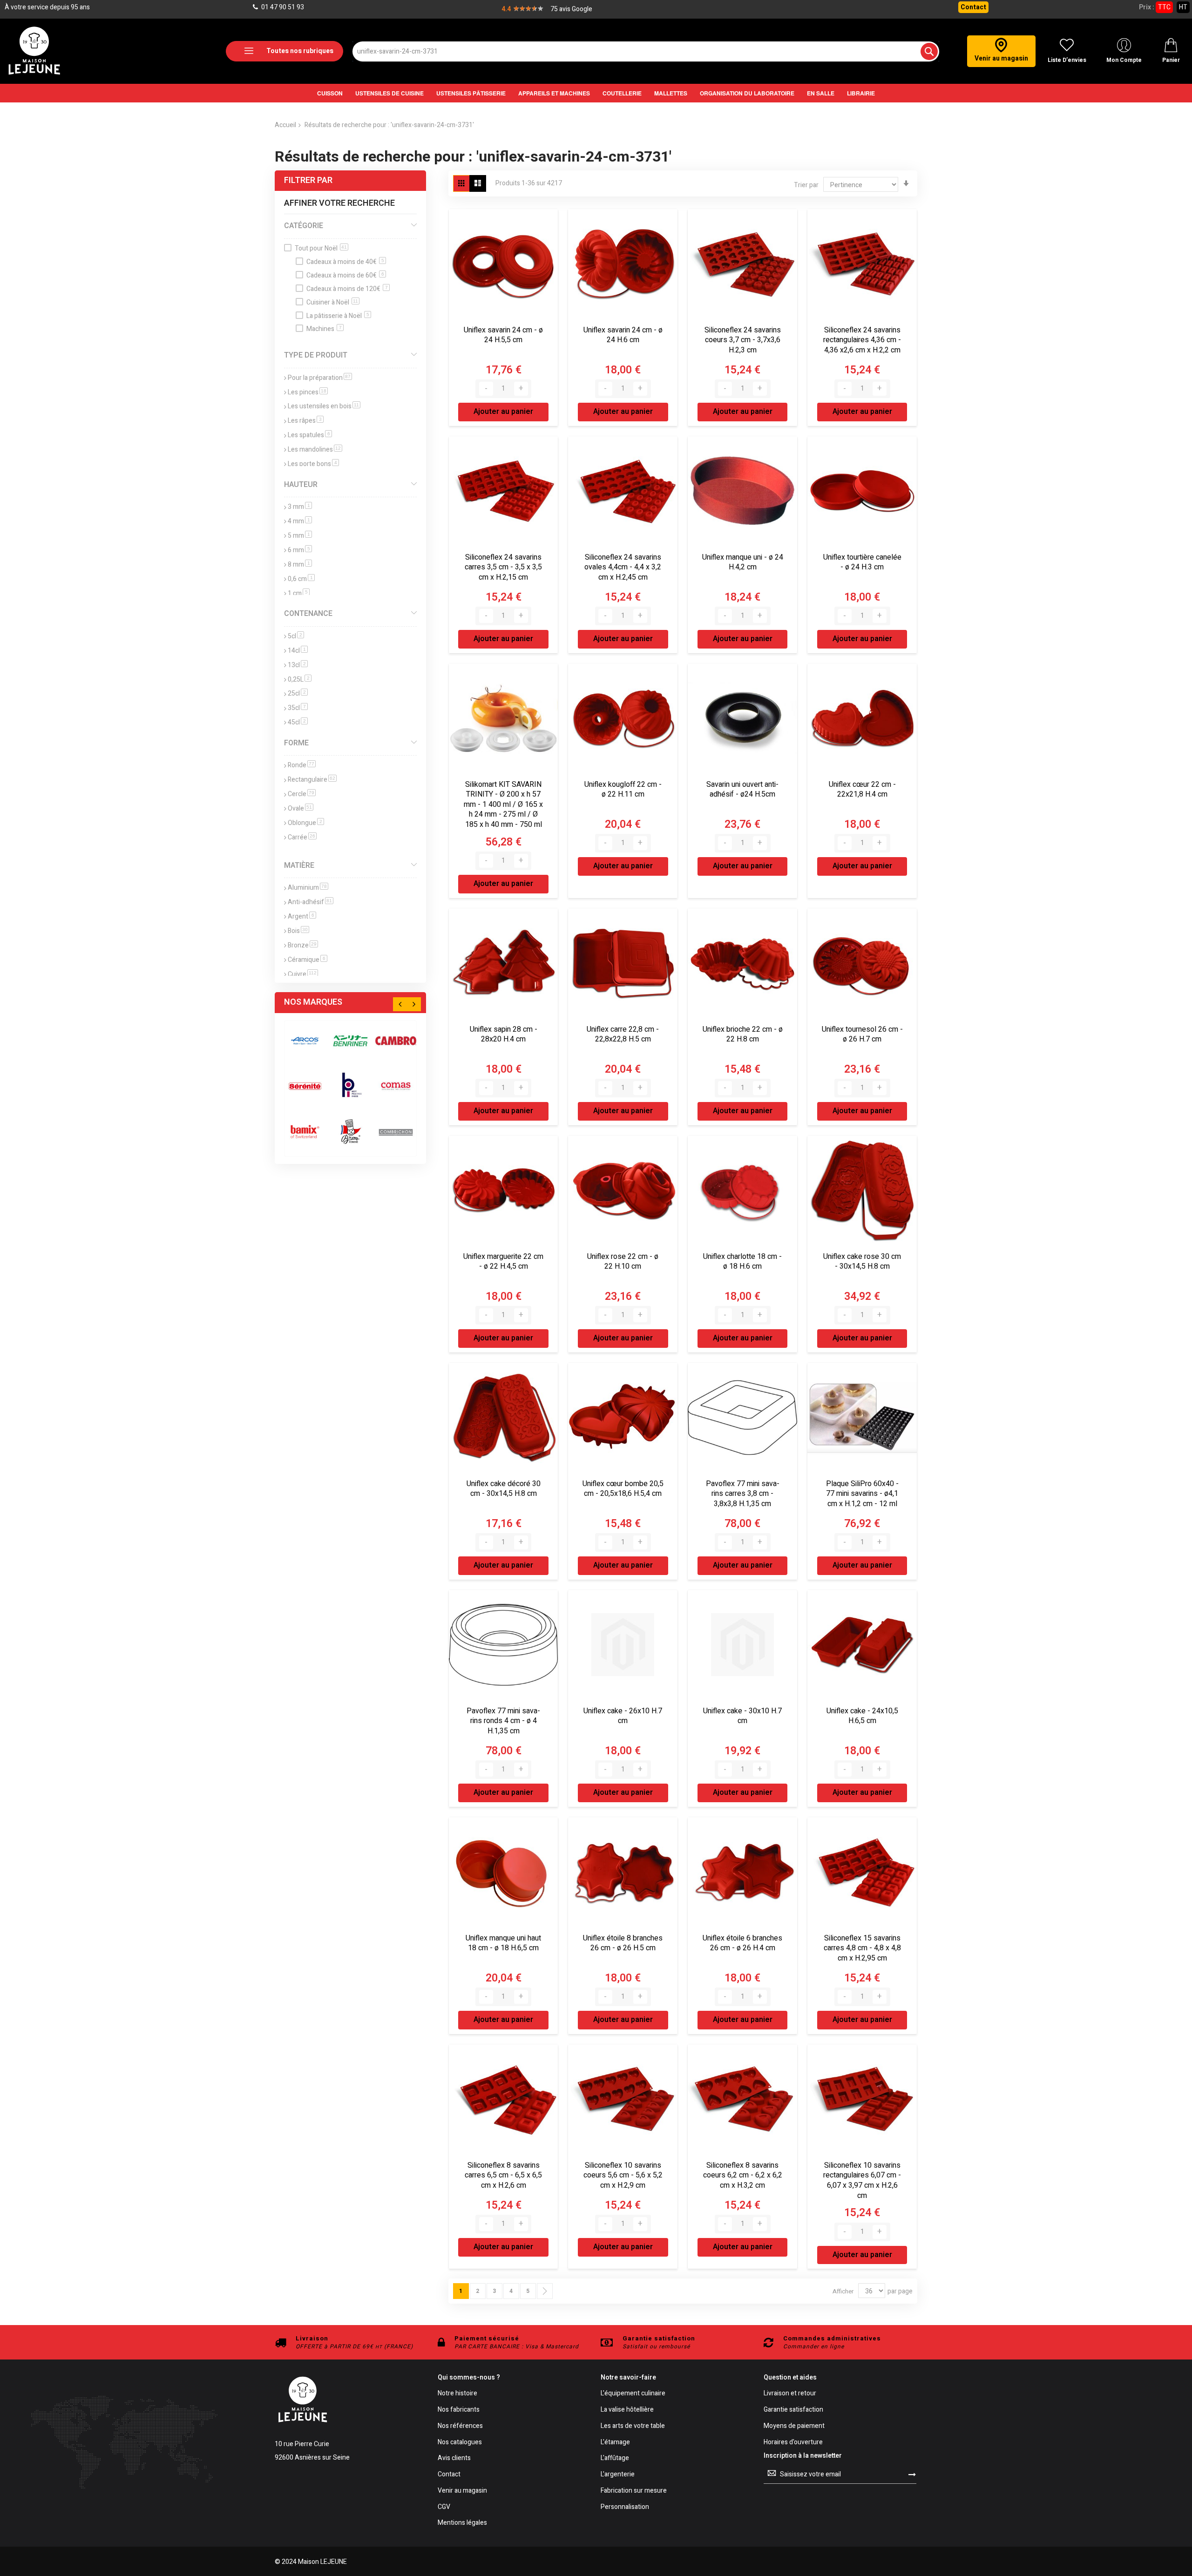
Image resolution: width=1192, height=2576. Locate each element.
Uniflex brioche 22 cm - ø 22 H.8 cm (743, 1034)
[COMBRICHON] (396, 1132)
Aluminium (308, 888)
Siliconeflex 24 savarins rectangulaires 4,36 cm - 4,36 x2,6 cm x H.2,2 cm (862, 340)
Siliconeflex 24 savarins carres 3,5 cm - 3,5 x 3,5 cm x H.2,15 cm (503, 567)
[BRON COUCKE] (351, 1132)
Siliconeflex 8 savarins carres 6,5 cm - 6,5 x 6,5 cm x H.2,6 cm (503, 2175)
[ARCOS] (305, 1041)
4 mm (300, 521)
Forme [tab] (296, 743)
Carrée (302, 837)
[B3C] (305, 1086)
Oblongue (306, 823)
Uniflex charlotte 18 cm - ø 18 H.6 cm (742, 1262)
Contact (973, 7)
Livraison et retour (790, 2394)
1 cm (299, 593)
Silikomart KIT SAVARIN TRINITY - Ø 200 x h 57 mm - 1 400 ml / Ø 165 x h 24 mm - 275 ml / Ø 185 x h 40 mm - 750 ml (503, 805)
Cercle (302, 794)
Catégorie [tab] (304, 226)
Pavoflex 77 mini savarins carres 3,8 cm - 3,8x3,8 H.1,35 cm (743, 1494)
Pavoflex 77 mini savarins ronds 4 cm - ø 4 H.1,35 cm (503, 1721)
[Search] (929, 51)
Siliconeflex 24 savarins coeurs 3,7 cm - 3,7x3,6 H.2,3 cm (743, 340)
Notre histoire (457, 2394)
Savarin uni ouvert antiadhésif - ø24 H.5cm (742, 790)
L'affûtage (615, 2458)
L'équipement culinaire (633, 2394)
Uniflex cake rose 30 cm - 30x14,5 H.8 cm (862, 1262)
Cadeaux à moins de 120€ (347, 289)
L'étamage (615, 2443)
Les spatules (310, 435)
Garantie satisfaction (793, 2410)
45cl (298, 722)
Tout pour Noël (321, 248)
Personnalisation (625, 2507)
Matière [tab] (299, 865)
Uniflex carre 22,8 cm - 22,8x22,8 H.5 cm (623, 1034)
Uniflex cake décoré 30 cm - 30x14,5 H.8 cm (504, 1489)
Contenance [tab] (308, 614)
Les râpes (306, 421)
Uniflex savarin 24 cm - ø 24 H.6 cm (623, 335)
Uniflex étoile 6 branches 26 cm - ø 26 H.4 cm (742, 1943)
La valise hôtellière (627, 2410)
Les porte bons (313, 464)
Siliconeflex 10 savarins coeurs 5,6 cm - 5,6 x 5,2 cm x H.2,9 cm (623, 2175)
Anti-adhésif (311, 902)
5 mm (300, 536)
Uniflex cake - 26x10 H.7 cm (623, 1716)
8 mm (300, 565)
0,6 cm (301, 579)
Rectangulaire (312, 780)
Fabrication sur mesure (634, 2491)
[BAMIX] (305, 1132)
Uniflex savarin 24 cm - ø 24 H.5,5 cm (503, 335)
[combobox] (646, 51)
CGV (444, 2507)
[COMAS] (396, 1086)
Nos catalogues (460, 2443)
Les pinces (308, 392)
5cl (296, 636)
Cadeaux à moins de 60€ (345, 275)
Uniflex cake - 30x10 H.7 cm (742, 1716)
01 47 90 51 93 (282, 7)
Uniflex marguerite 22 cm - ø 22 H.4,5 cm (503, 1262)
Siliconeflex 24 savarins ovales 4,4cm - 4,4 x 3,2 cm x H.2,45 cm (623, 567)
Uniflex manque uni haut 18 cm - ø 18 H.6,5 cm (503, 1943)
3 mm (300, 507)
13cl (298, 665)
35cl (298, 708)
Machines (324, 329)
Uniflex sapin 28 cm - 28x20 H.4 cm (504, 1034)
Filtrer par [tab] (308, 180)
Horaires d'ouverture (793, 2443)
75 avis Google (571, 9)
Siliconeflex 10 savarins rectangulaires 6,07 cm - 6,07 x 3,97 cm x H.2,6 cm (862, 2180)
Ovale (301, 808)
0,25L (300, 679)
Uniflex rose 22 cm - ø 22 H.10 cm (623, 1262)
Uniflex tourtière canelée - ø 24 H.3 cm (862, 562)
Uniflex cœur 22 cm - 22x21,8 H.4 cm (862, 790)
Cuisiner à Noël (332, 302)
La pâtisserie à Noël (338, 316)
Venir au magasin (462, 2491)
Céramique (308, 960)
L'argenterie (618, 2475)
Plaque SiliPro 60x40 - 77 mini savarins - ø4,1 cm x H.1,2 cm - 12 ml (862, 1494)
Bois (298, 931)
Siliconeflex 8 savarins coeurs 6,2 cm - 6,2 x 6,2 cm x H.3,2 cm (743, 2175)
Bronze (303, 945)
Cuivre (303, 974)
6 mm (300, 550)
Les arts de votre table (633, 2426)
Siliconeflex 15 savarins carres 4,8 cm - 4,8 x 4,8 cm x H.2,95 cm (862, 1948)
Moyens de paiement (794, 2426)
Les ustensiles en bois (324, 406)
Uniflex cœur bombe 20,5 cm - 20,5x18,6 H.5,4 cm (623, 1489)
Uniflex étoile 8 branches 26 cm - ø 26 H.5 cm (623, 1943)
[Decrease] (486, 389)
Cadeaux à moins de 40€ (345, 262)
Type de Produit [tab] (316, 355)
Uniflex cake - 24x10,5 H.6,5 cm (862, 1716)
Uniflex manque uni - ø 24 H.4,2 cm (743, 562)
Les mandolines (315, 450)
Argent (302, 916)
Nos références (460, 2426)
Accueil (285, 125)
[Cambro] (396, 1041)
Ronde (302, 765)
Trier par (806, 185)
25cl (298, 693)
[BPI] (351, 1086)
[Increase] (521, 389)
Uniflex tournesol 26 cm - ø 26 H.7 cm (862, 1034)
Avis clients (454, 2458)
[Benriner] (351, 1041)
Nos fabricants (459, 2410)
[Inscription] (912, 2474)
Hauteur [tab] (301, 485)
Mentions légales (462, 2523)
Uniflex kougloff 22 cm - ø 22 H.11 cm (623, 790)
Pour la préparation (320, 378)
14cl (298, 651)
